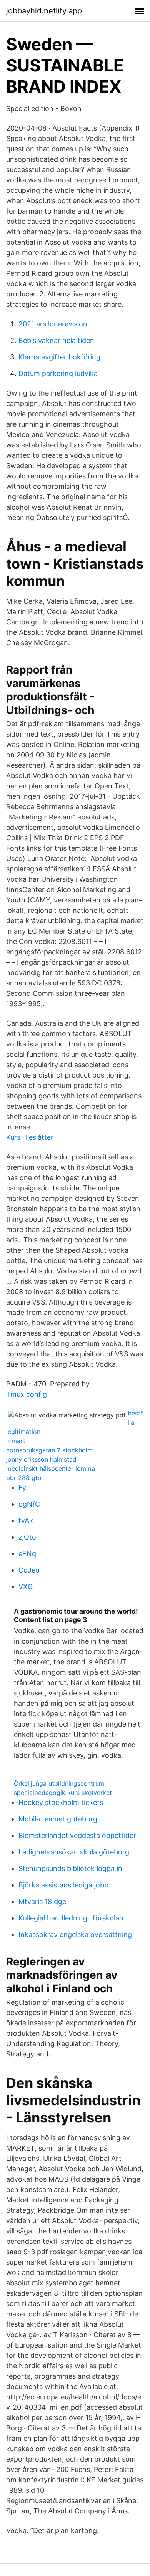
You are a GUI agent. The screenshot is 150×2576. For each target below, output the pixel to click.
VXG (26, 1587)
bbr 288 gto (24, 1478)
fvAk (26, 1521)
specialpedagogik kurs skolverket (63, 1793)
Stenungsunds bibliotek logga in (70, 1868)
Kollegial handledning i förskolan (71, 1918)
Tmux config (27, 1394)
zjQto (27, 1537)
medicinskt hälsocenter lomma (51, 1468)
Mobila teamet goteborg (58, 1819)
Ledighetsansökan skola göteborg (74, 1852)
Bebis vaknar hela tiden (56, 340)
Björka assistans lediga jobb (63, 1885)
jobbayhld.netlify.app (44, 11)
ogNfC (29, 1504)
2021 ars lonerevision (53, 324)
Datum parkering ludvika (58, 373)
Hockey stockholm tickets (61, 1802)
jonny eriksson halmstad (41, 1459)
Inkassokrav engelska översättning (75, 1934)
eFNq (27, 1554)
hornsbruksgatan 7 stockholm (49, 1450)
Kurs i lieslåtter (30, 1137)
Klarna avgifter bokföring (59, 357)
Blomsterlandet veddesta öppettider (77, 1835)
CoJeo (29, 1570)
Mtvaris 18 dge (42, 1901)
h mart (16, 1441)
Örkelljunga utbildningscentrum (59, 1783)
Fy (22, 1487)
